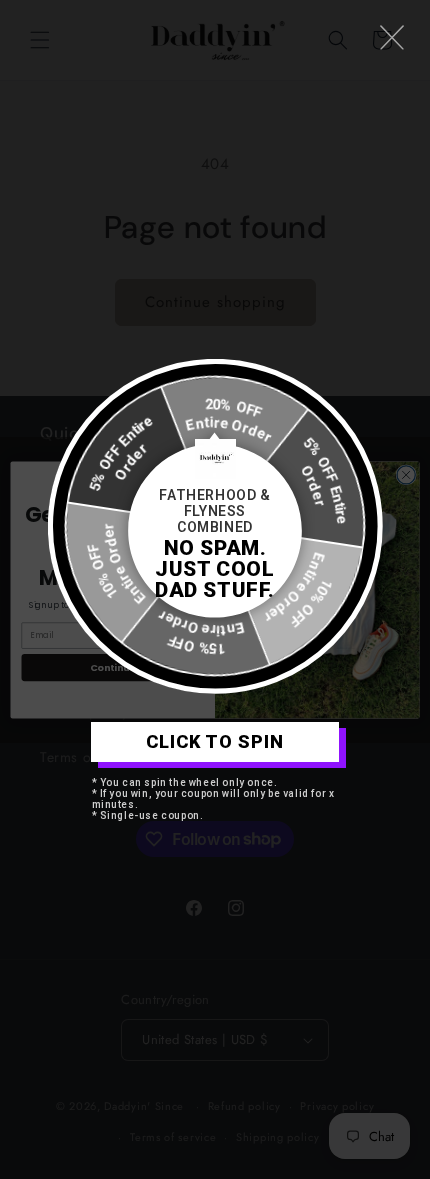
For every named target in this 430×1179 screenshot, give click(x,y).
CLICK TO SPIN (215, 741)
